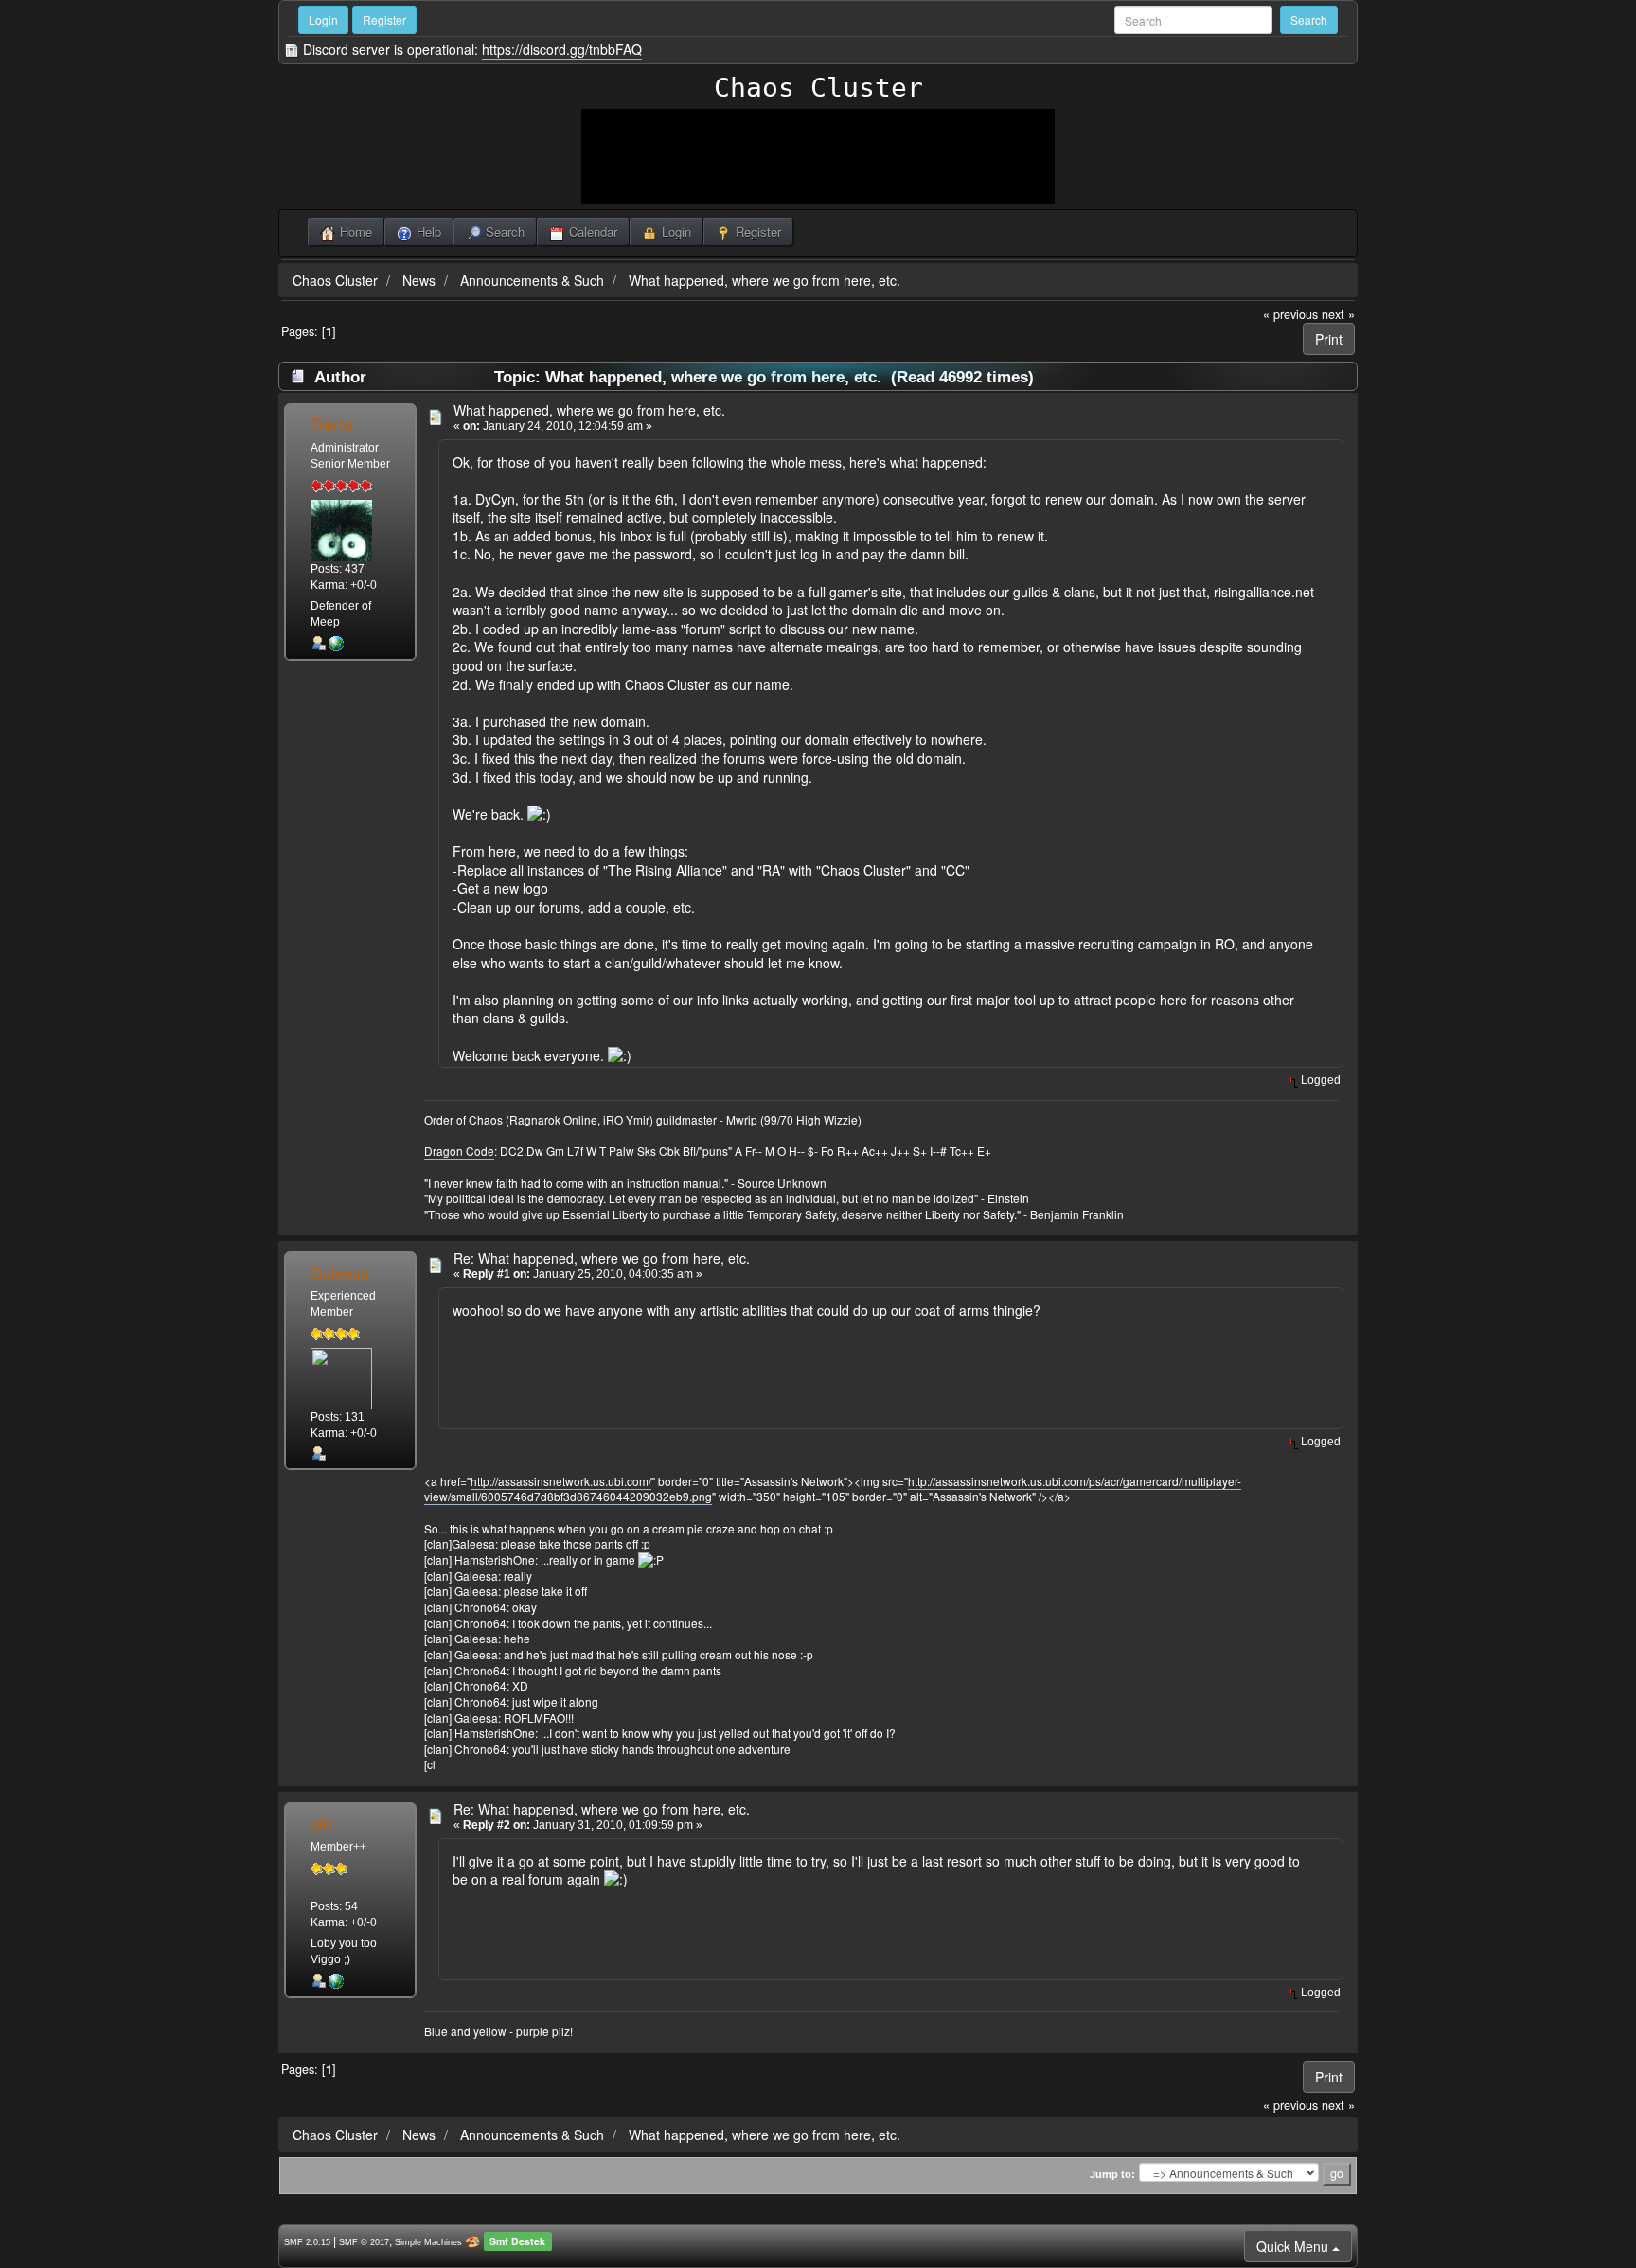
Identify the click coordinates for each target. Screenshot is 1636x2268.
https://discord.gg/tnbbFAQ (562, 49)
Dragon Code (459, 1151)
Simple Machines (428, 2242)
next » (1338, 314)
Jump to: (1112, 2174)
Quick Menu (1294, 2246)
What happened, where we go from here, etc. (765, 280)
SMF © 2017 (364, 2242)
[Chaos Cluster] (336, 643)
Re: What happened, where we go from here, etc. (602, 1258)
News (419, 280)
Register (384, 19)
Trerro (331, 424)
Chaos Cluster (818, 88)
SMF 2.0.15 (307, 2242)
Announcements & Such (532, 280)
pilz (322, 1823)
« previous (1290, 314)
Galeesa (339, 1273)
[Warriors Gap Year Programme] (336, 1980)
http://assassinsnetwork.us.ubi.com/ (561, 1481)
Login (323, 19)
